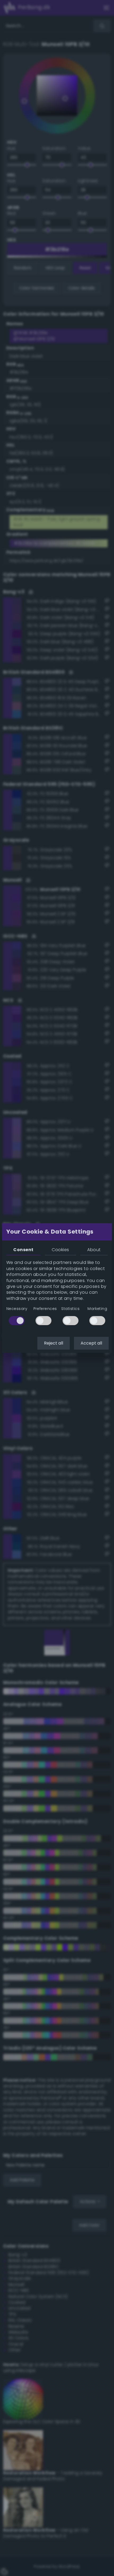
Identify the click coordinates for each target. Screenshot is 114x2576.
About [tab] (94, 1250)
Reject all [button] (54, 1343)
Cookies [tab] (60, 1250)
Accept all (91, 1343)
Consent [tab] (23, 1250)
